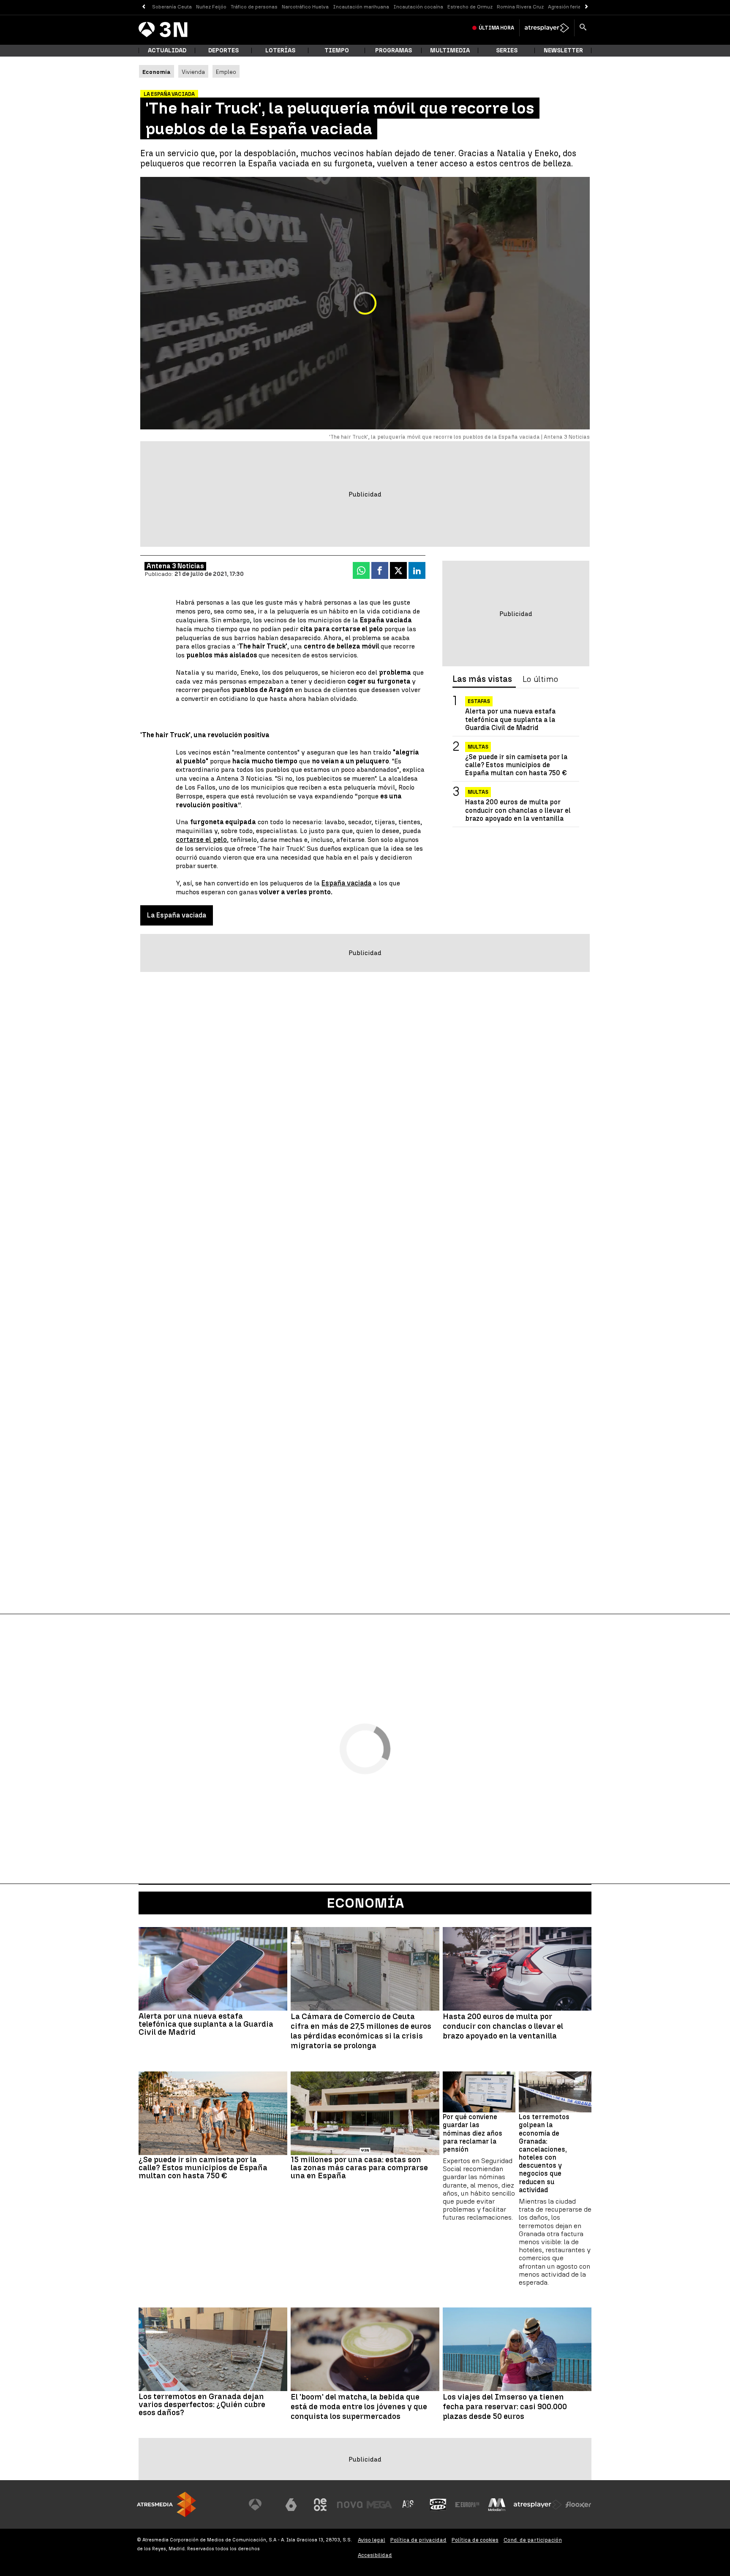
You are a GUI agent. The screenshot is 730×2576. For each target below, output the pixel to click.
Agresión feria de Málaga (577, 7)
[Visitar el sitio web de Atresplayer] (538, 2505)
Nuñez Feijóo (211, 7)
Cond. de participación (533, 2540)
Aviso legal (372, 2540)
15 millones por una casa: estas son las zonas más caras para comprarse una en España (359, 2167)
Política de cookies (475, 2540)
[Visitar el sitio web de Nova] (350, 2505)
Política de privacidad (418, 2540)
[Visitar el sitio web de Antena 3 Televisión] (261, 2505)
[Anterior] (143, 7)
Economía (365, 1903)
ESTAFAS (479, 701)
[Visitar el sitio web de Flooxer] (578, 2505)
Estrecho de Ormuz (470, 7)
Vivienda (193, 72)
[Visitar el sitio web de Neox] (320, 2505)
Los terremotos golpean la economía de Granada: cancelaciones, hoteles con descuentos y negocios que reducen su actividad (544, 2153)
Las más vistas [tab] (482, 679)
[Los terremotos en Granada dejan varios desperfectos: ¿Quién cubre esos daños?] (213, 2349)
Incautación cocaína (418, 7)
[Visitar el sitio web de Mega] (379, 2505)
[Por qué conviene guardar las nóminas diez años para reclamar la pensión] (479, 2092)
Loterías (280, 50)
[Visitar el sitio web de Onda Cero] (438, 2505)
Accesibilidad (375, 2555)
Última (496, 28)
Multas (478, 747)
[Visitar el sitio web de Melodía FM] (497, 2505)
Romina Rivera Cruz (520, 7)
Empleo (226, 72)
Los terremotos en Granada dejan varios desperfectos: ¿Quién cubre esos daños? (202, 2404)
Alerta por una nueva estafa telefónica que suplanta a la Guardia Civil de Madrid (510, 719)
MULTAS (478, 792)
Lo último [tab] (540, 679)
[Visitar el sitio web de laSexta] (291, 2505)
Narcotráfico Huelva (305, 7)
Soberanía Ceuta (172, 7)
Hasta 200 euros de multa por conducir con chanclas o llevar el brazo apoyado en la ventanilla (518, 810)
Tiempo (337, 50)
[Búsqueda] (583, 28)
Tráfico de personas (254, 7)
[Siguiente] (587, 7)
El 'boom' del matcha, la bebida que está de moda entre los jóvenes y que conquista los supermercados (359, 2407)
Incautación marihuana (361, 7)
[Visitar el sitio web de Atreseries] (409, 2505)
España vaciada (346, 883)
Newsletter (563, 50)
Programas (394, 50)
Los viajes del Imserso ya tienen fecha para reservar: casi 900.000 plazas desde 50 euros (505, 2407)
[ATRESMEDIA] (166, 2504)
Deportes (223, 50)
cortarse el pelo (201, 840)
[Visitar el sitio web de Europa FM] (467, 2505)
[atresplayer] (547, 28)
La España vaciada (177, 915)
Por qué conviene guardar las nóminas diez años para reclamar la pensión (473, 2133)
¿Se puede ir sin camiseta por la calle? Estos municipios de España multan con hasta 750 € (516, 765)
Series (507, 50)
